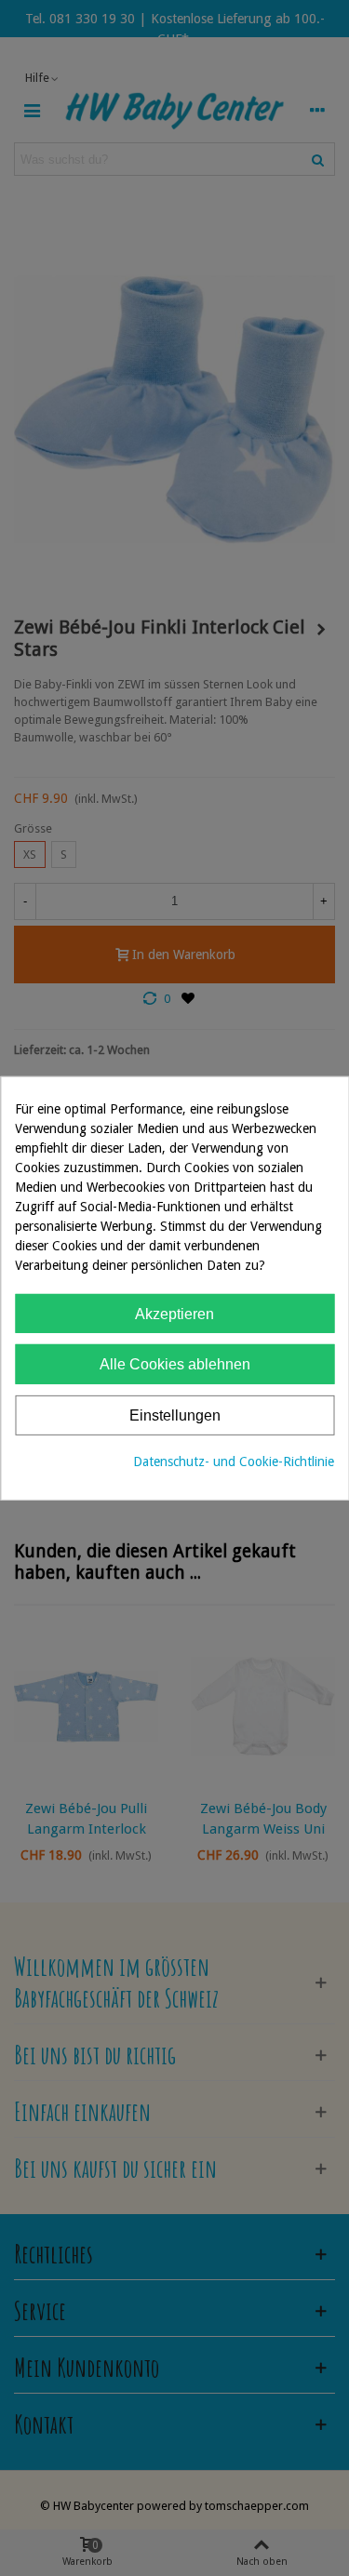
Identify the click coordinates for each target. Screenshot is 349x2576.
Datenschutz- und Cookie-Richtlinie (234, 1462)
